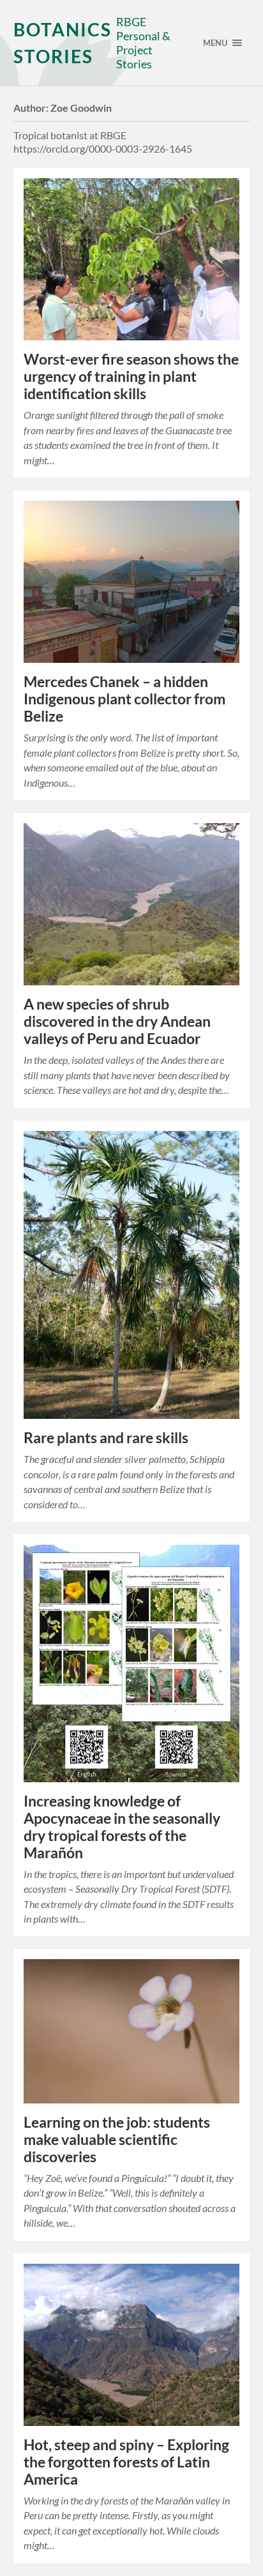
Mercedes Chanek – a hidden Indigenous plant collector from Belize (124, 699)
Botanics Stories (63, 43)
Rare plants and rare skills (106, 1438)
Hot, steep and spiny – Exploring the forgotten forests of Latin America (126, 2462)
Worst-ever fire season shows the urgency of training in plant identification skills (131, 376)
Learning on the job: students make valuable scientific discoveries (117, 2140)
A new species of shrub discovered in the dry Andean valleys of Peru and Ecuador (117, 1021)
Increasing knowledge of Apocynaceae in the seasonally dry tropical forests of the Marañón (122, 1827)
